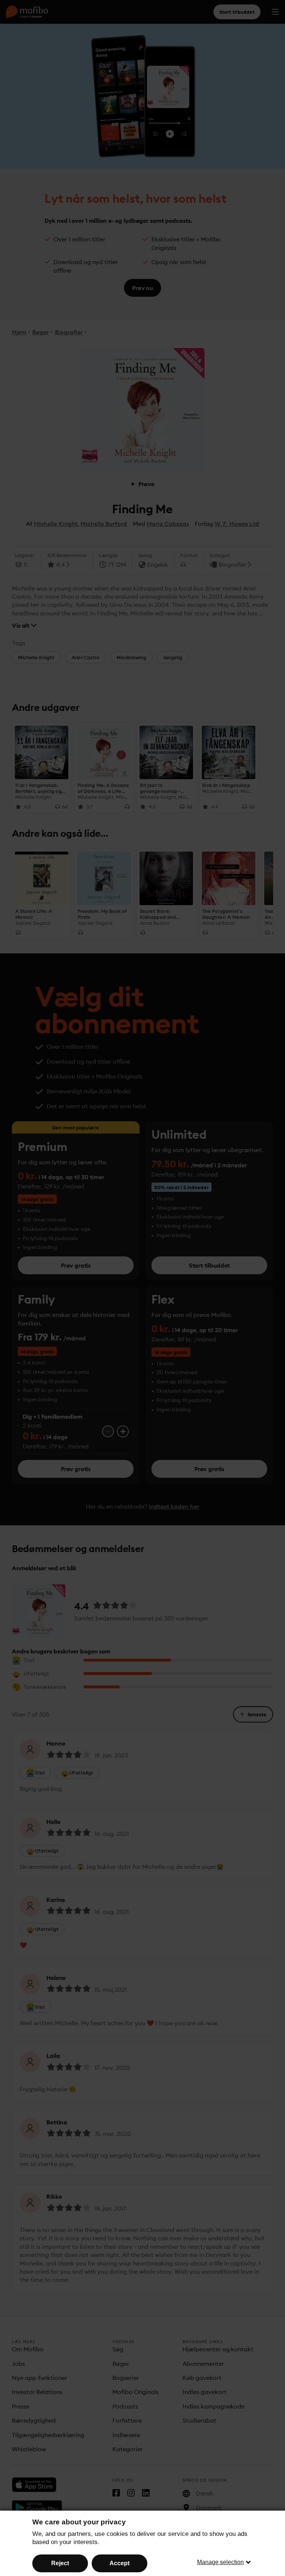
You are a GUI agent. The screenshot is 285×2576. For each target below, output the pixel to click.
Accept (119, 2563)
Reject (60, 2563)
